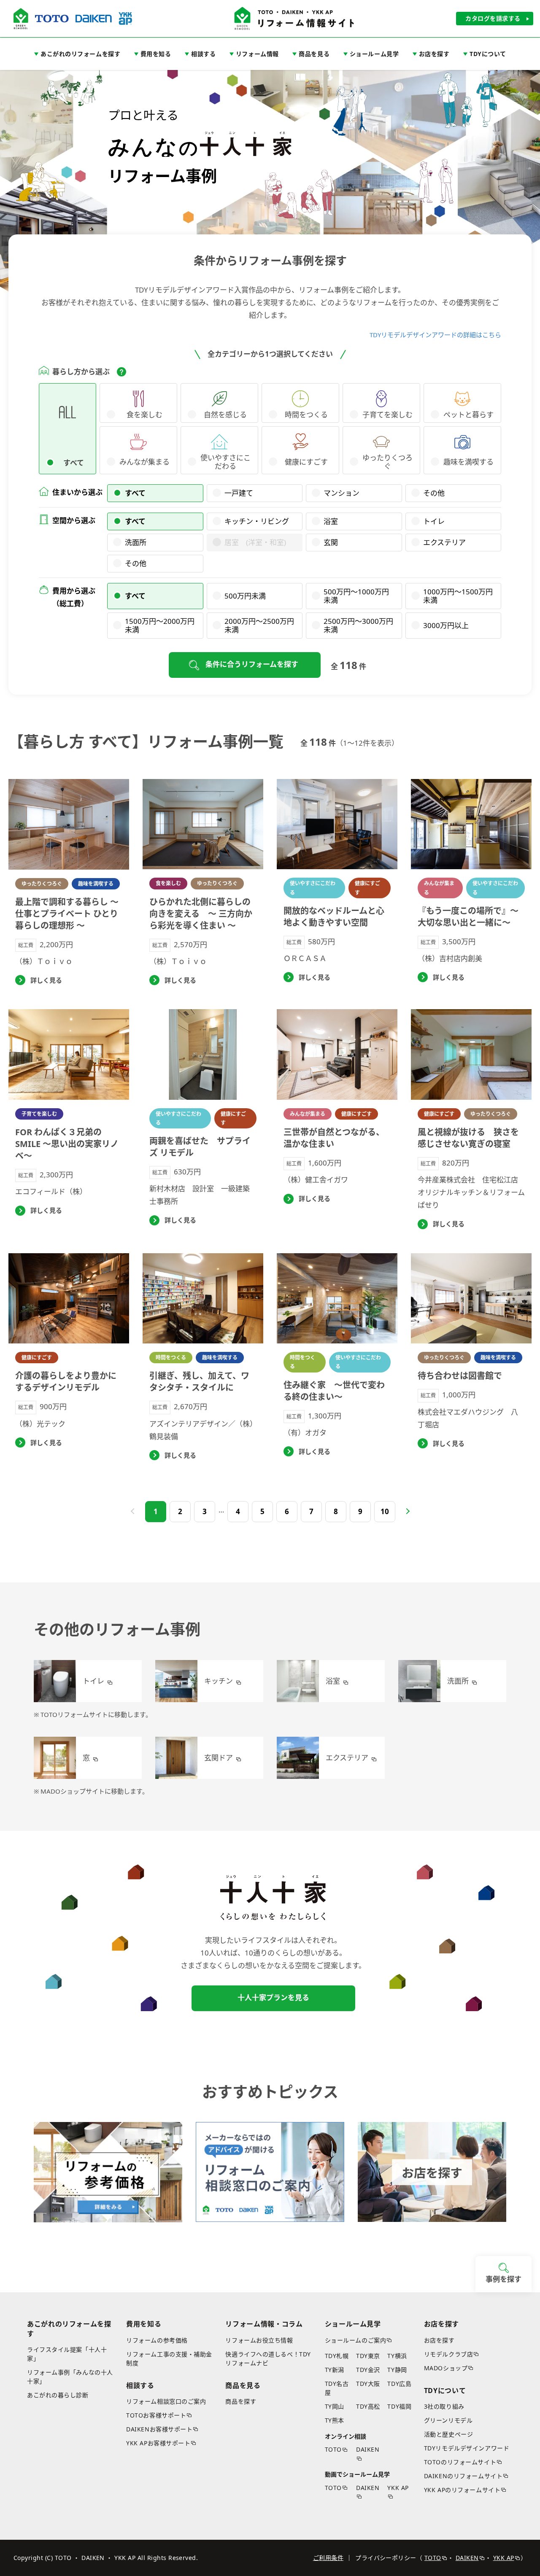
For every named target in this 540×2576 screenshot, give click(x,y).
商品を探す (241, 2401)
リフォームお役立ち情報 (259, 2340)
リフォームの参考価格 (157, 2340)
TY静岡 (397, 2370)
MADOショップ (446, 2368)
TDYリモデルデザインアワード (467, 2448)
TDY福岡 (399, 2406)
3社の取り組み (444, 2406)
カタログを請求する (493, 18)
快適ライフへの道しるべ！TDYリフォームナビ (268, 2358)
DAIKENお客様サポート (159, 2429)
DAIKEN (368, 2449)
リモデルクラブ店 (448, 2354)
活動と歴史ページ (448, 2434)
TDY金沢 (368, 2370)
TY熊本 (335, 2420)
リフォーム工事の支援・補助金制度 (169, 2358)
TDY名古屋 (337, 2388)
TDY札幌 (337, 2356)
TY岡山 (335, 2406)
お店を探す (439, 2340)
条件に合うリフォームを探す (252, 664)
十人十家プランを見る (273, 1997)
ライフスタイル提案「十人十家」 (67, 2354)
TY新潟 (335, 2370)
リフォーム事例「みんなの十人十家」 (70, 2377)
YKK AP (398, 2488)
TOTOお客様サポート (156, 2415)
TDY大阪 (368, 2384)
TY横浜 (397, 2356)
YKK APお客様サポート (158, 2443)
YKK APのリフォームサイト (462, 2490)
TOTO (333, 2449)
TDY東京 (368, 2356)
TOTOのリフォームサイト (460, 2462)
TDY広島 (399, 2384)
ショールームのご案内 (356, 2340)
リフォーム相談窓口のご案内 (166, 2401)
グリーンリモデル (448, 2420)
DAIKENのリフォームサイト (463, 2476)
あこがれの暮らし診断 (58, 2395)
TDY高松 (368, 2406)
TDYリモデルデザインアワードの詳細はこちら (435, 335)
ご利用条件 (328, 2558)
